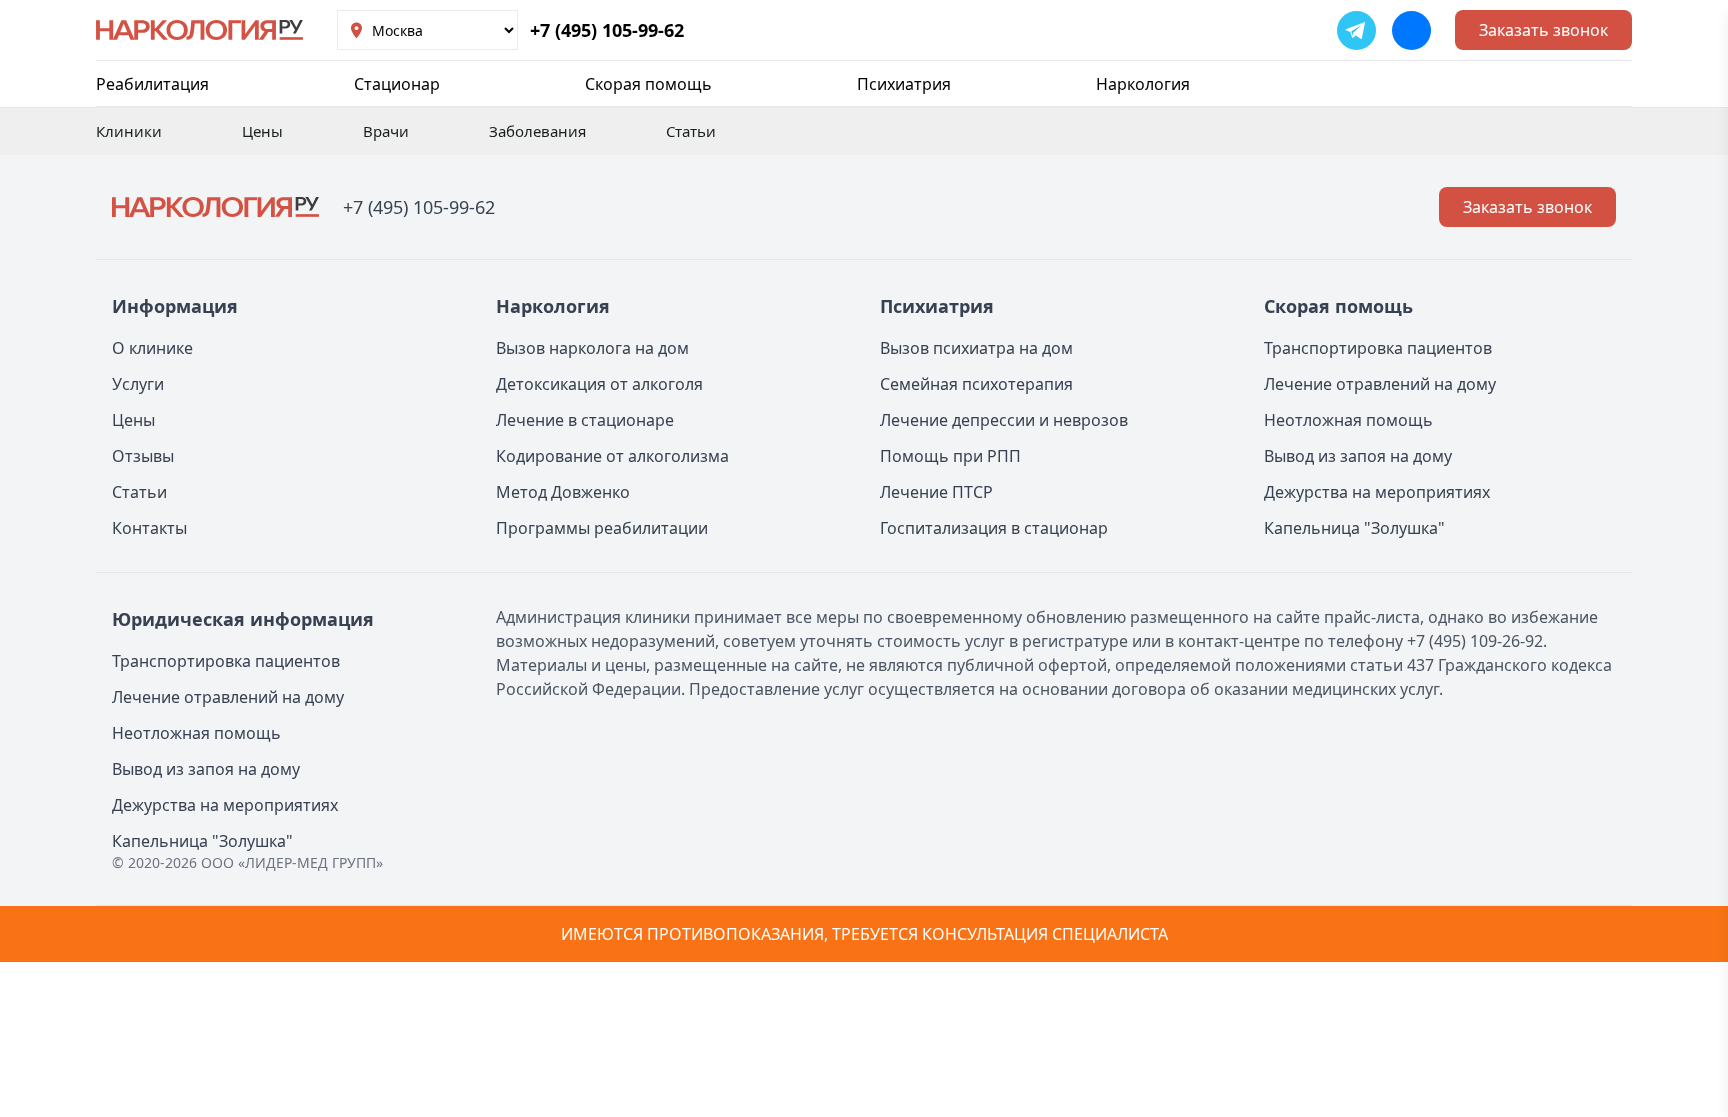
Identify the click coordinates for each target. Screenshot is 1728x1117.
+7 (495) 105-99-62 (607, 30)
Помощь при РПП (950, 456)
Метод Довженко (563, 492)
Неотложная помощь (1348, 420)
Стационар (397, 84)
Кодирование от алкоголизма (612, 456)
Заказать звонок (1543, 30)
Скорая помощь (648, 84)
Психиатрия (904, 84)
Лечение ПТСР (936, 492)
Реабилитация (152, 84)
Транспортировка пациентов (1378, 348)
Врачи (386, 131)
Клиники (129, 131)
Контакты (149, 528)
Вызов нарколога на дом (592, 348)
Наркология (1143, 84)
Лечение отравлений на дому (1380, 384)
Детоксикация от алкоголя (599, 384)
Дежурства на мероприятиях (1377, 492)
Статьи (691, 131)
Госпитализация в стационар (994, 528)
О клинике (152, 348)
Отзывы (143, 456)
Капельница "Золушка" (1354, 528)
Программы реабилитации (602, 528)
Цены (262, 131)
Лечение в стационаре (585, 420)
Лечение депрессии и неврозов (1004, 420)
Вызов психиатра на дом (976, 348)
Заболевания (537, 131)
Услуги (138, 384)
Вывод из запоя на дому (1358, 456)
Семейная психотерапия (976, 384)
